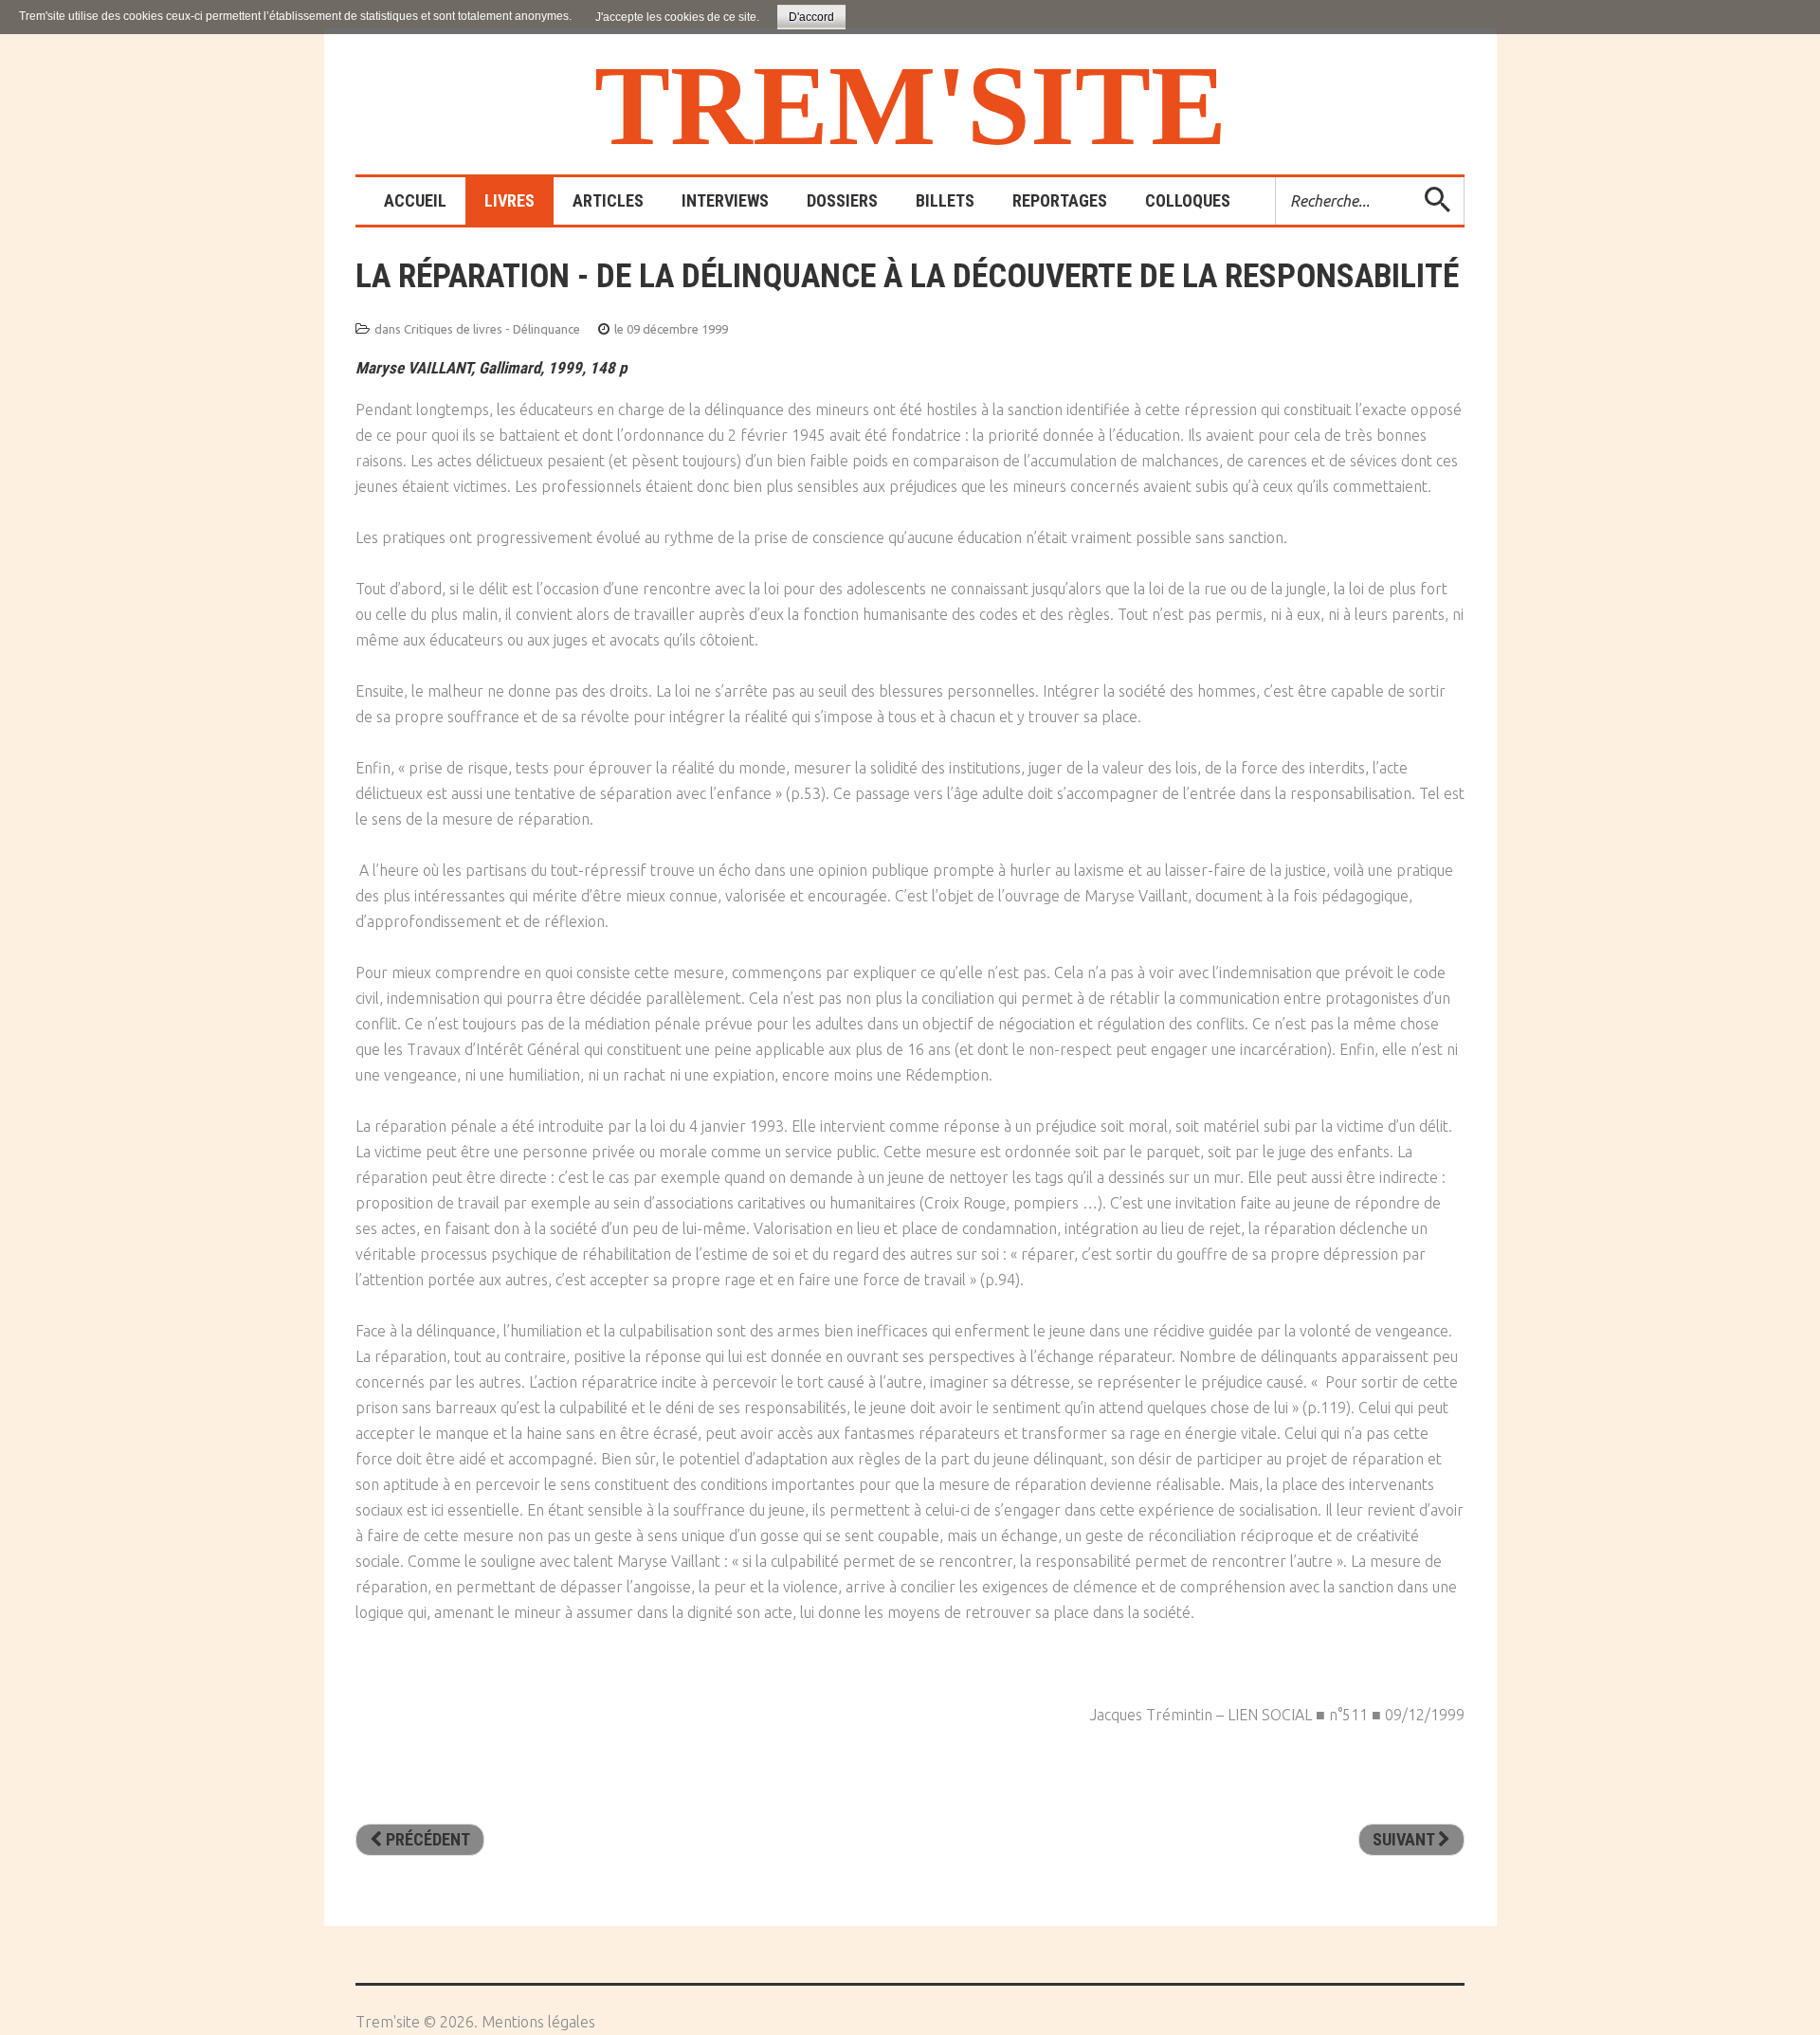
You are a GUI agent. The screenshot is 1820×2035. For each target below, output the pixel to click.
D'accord (811, 17)
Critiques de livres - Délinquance (492, 329)
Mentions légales (538, 2022)
